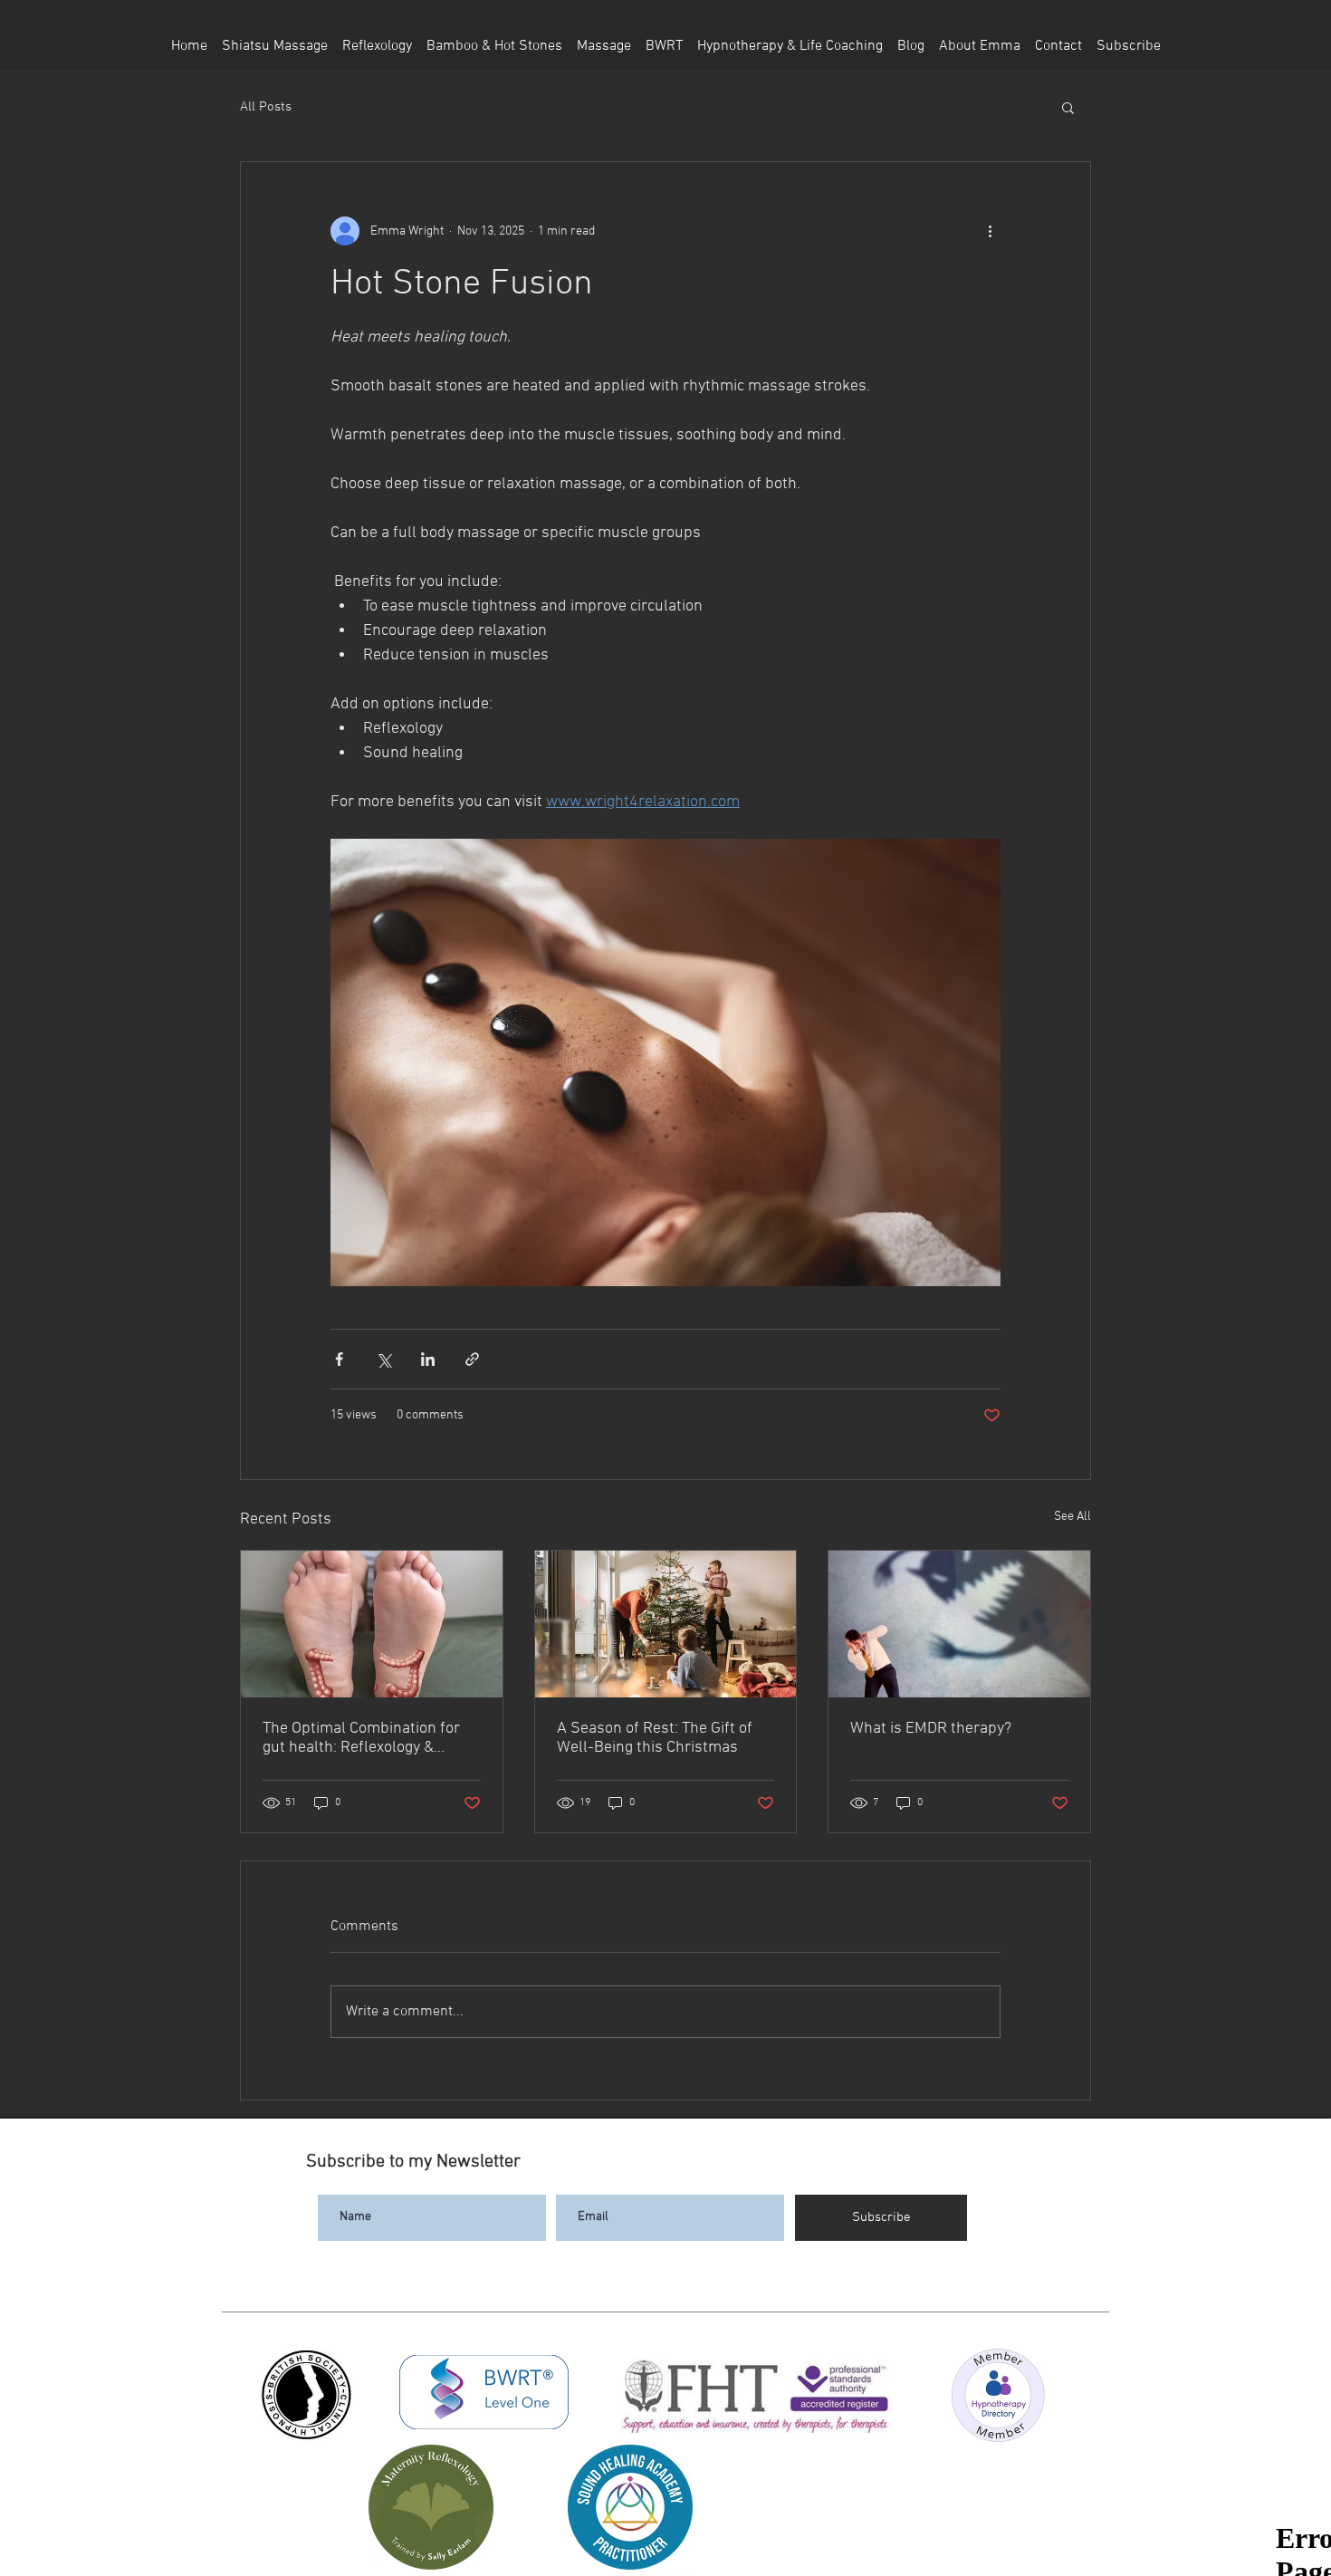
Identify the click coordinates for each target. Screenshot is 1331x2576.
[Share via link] (472, 1359)
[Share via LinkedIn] (428, 1359)
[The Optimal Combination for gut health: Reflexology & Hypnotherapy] (372, 1624)
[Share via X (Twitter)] (383, 1359)
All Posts (266, 107)
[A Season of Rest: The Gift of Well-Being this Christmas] (666, 1624)
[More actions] (990, 231)
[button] (1068, 107)
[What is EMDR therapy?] (959, 1624)
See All (1072, 1517)
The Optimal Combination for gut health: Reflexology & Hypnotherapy (361, 1738)
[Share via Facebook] (339, 1359)
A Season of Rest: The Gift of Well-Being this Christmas (655, 1738)
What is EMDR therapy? (931, 1729)
